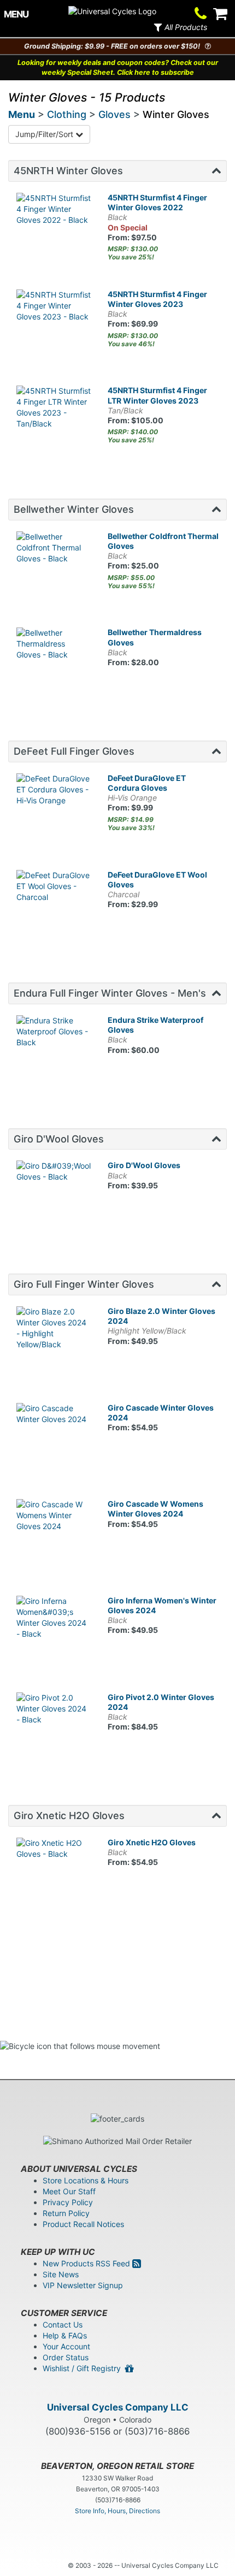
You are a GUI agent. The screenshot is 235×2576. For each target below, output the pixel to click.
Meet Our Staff (69, 2191)
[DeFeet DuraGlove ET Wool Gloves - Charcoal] (54, 907)
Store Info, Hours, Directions (117, 2511)
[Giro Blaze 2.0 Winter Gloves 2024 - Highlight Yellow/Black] (54, 1344)
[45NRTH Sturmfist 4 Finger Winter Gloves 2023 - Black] (54, 327)
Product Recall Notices (83, 2224)
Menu (22, 114)
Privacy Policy (68, 2202)
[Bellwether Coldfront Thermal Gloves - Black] (54, 569)
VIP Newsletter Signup (83, 2285)
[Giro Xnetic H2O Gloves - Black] (54, 1875)
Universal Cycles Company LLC (118, 2407)
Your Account (66, 2346)
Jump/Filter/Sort (45, 134)
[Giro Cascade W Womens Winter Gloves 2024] (54, 1536)
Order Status (66, 2357)
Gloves (114, 114)
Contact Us (63, 2325)
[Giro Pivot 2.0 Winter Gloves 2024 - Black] (54, 1730)
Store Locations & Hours (86, 2180)
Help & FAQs (65, 2335)
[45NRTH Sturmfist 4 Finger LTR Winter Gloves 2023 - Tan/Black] (54, 423)
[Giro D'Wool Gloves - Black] (54, 1198)
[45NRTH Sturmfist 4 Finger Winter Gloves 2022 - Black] (54, 230)
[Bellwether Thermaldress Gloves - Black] (54, 665)
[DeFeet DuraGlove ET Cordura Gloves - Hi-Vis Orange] (54, 811)
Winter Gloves (176, 114)
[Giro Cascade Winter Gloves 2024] (54, 1440)
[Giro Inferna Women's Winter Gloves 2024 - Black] (54, 1633)
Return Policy (66, 2213)
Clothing (67, 114)
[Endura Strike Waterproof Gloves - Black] (54, 1053)
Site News (61, 2274)
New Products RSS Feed (87, 2263)
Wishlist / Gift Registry (84, 2368)
